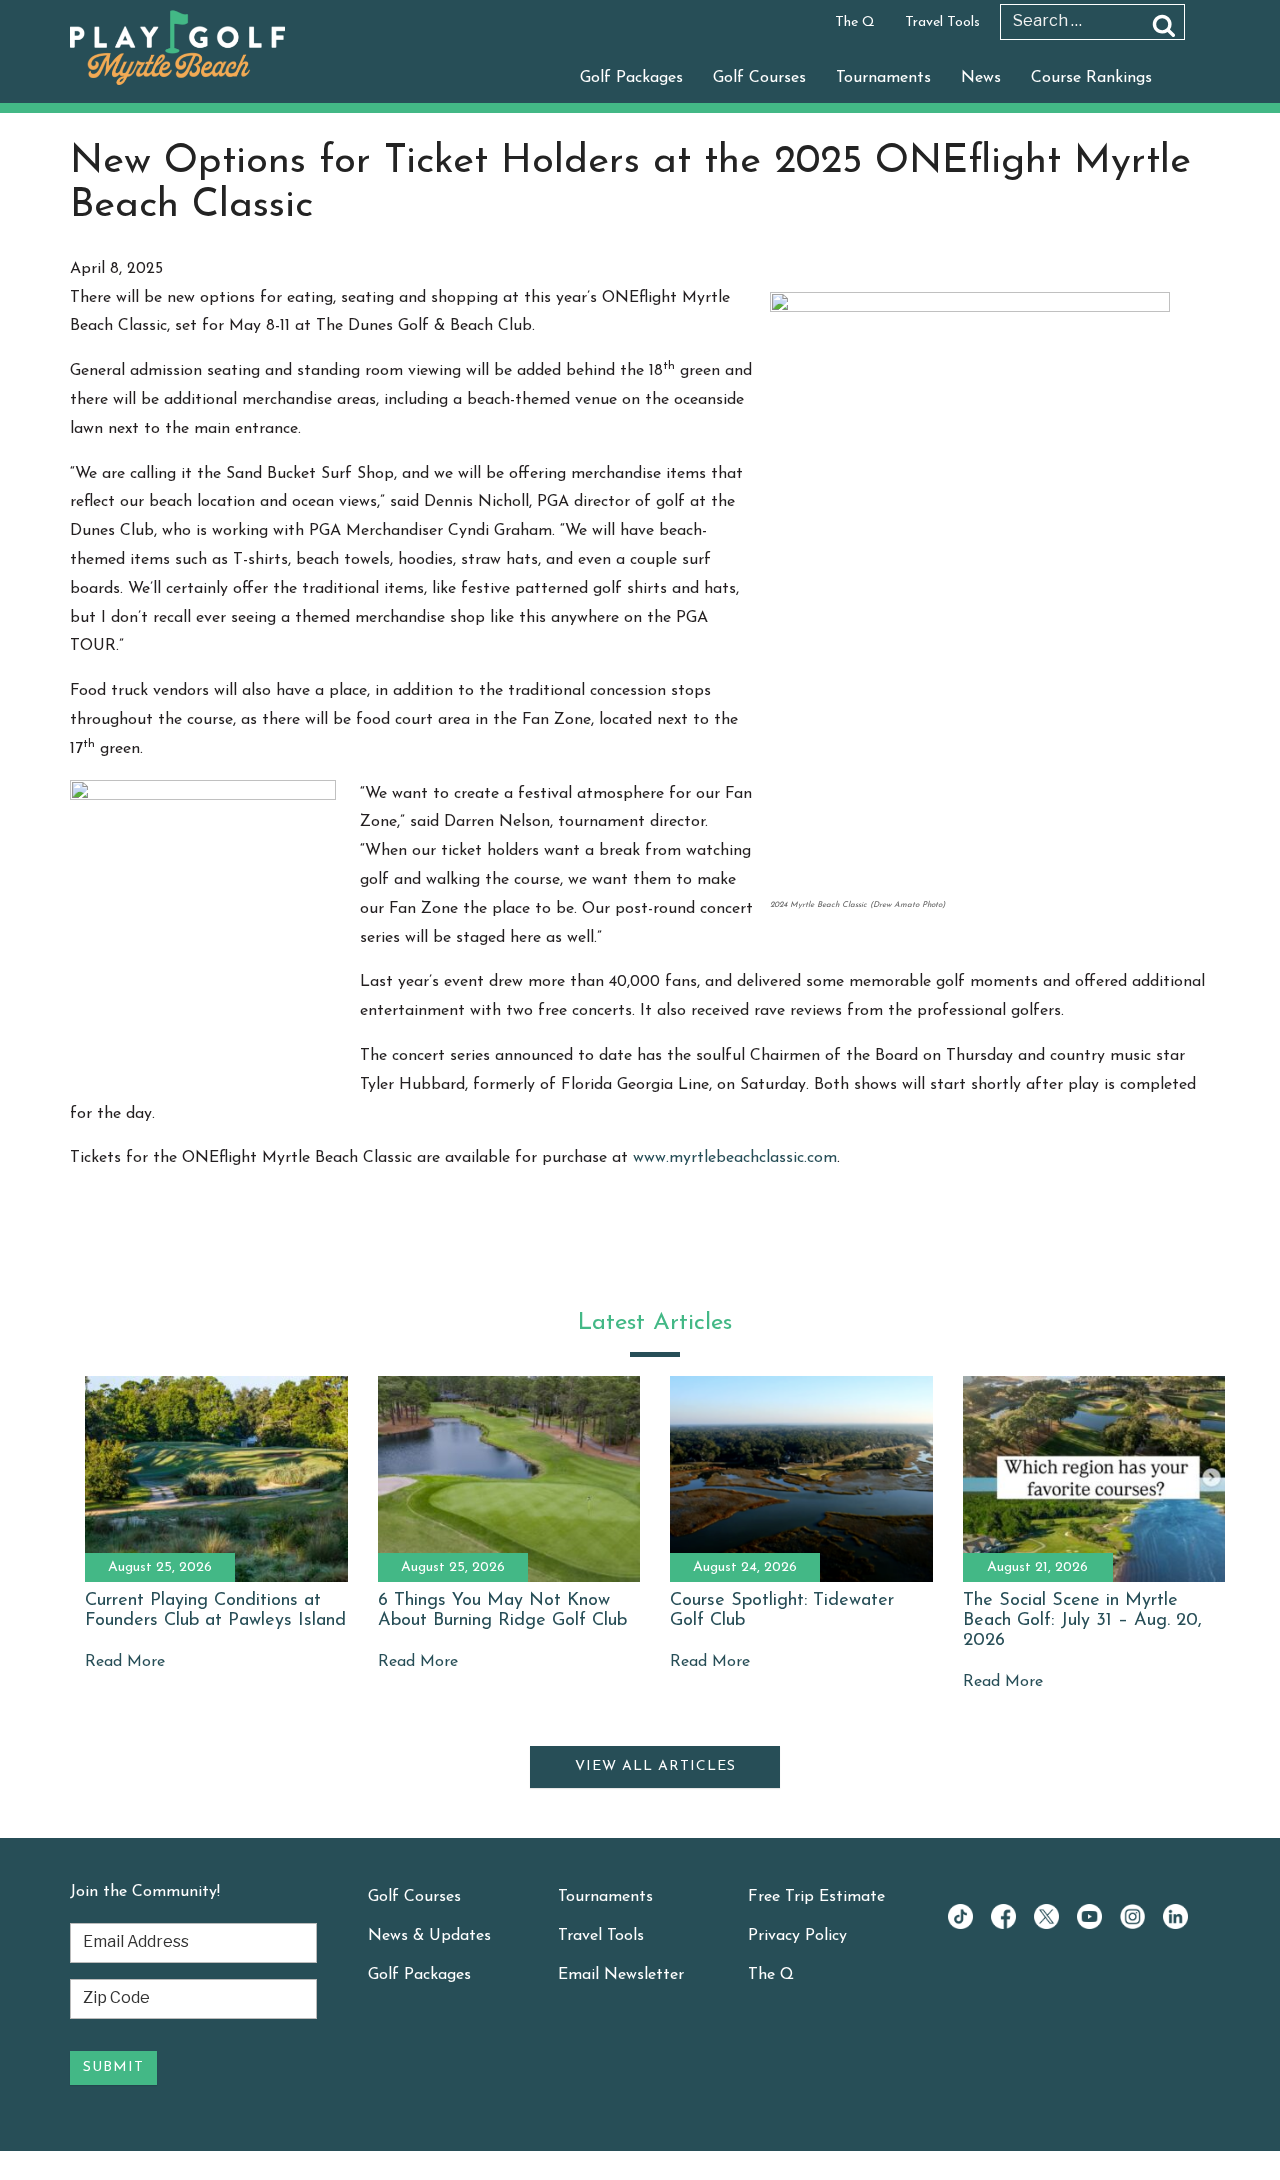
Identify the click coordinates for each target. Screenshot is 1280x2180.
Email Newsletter (621, 1975)
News (981, 78)
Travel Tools (942, 22)
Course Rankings (1091, 78)
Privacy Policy (797, 1936)
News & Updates (429, 1936)
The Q (855, 22)
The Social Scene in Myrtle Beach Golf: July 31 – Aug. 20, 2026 (1082, 1621)
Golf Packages (631, 78)
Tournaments (883, 78)
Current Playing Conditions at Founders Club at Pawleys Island (215, 1611)
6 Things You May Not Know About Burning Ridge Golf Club (502, 1611)
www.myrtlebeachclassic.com (735, 1158)
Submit (113, 2067)
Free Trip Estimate (816, 1897)
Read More (125, 1662)
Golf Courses (759, 78)
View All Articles (655, 1766)
